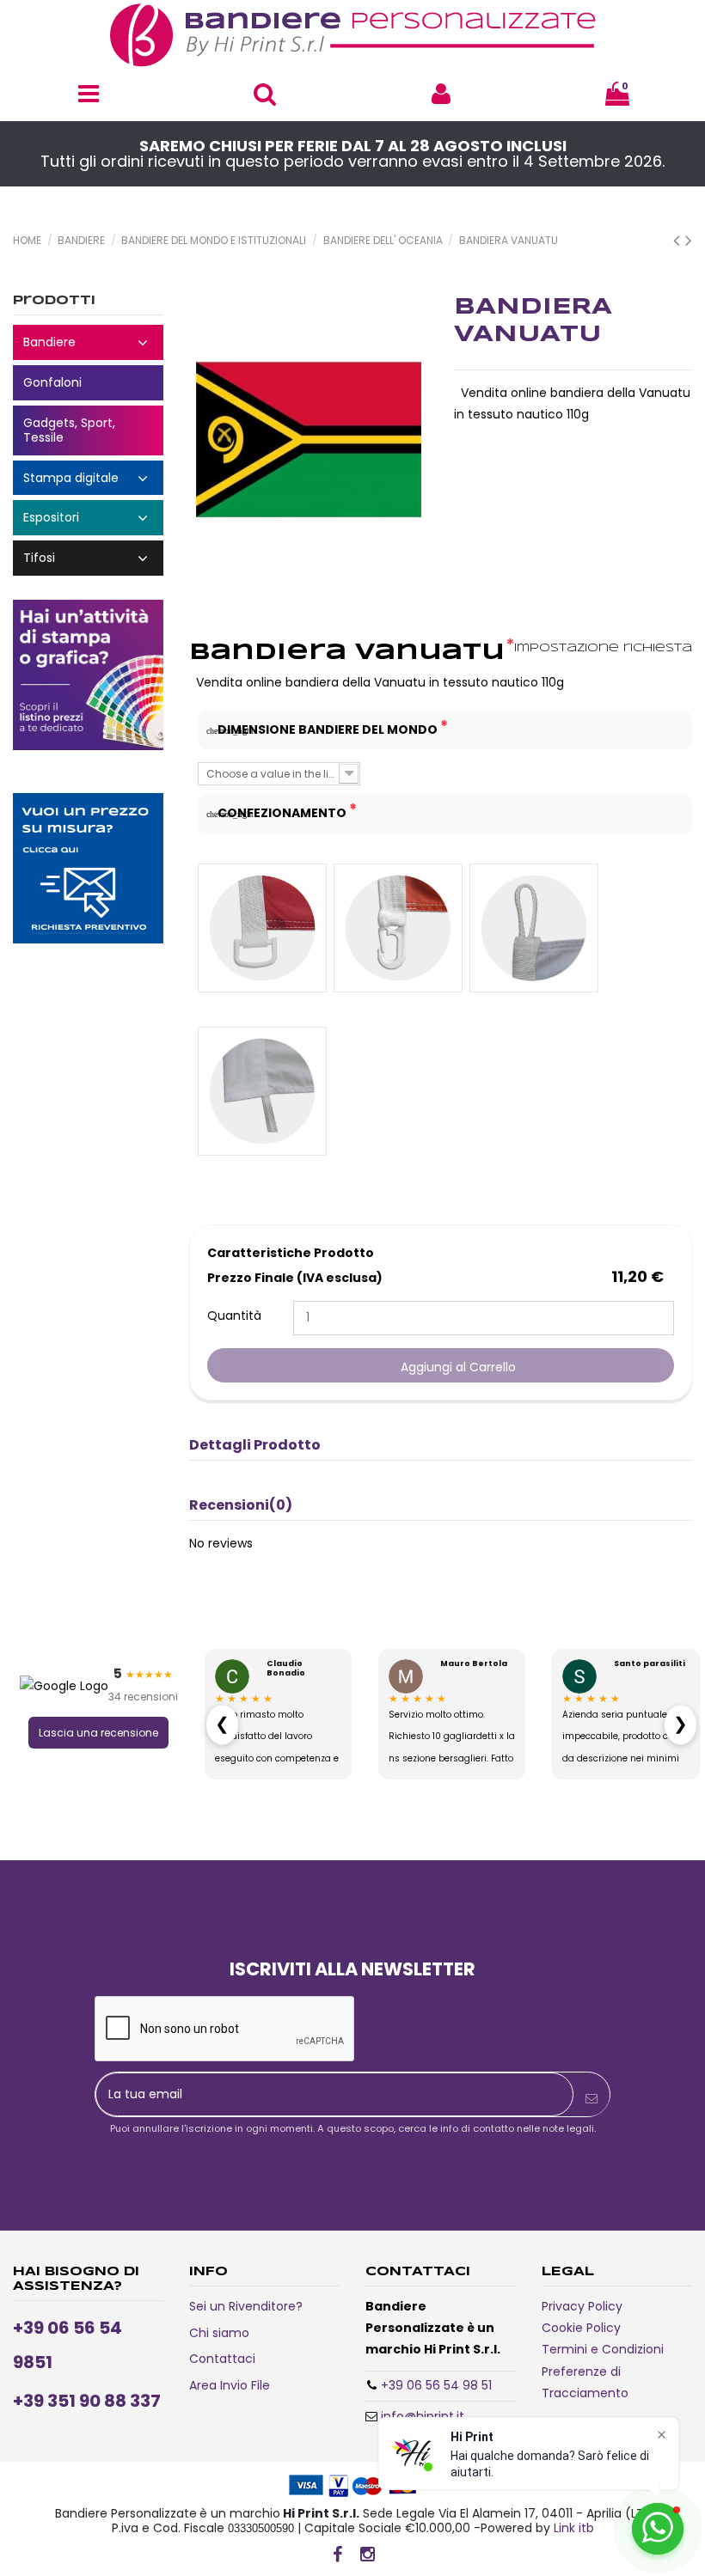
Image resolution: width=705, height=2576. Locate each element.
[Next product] (689, 240)
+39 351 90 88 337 (87, 2401)
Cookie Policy (581, 2328)
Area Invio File (230, 2385)
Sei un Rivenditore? (246, 2306)
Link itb (574, 2528)
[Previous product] (679, 240)
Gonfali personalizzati (88, 383)
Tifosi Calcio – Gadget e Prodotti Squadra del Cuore (88, 558)
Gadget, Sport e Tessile (88, 430)
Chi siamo (219, 2333)
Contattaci (222, 2359)
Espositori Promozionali (88, 518)
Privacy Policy (582, 2306)
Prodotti (54, 301)
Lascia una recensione (98, 1733)
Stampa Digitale (88, 478)
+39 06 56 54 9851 (67, 2345)
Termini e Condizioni (603, 2349)
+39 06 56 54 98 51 (436, 2385)
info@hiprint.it (423, 2416)
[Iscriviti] (592, 2099)
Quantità (234, 1315)
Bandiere (88, 342)
